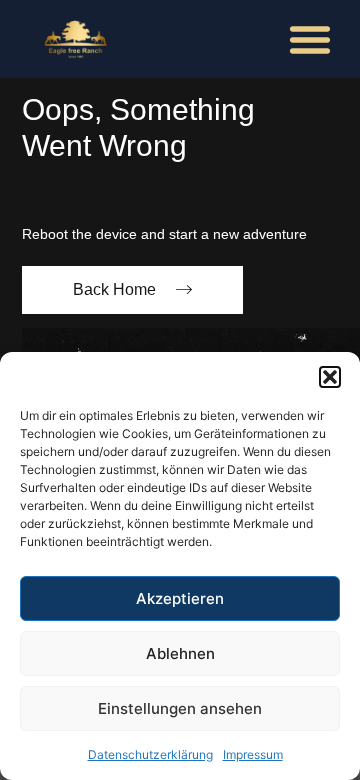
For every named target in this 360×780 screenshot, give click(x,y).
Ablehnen (180, 653)
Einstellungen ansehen (180, 708)
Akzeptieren (180, 598)
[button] (330, 377)
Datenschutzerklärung (150, 754)
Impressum (253, 754)
